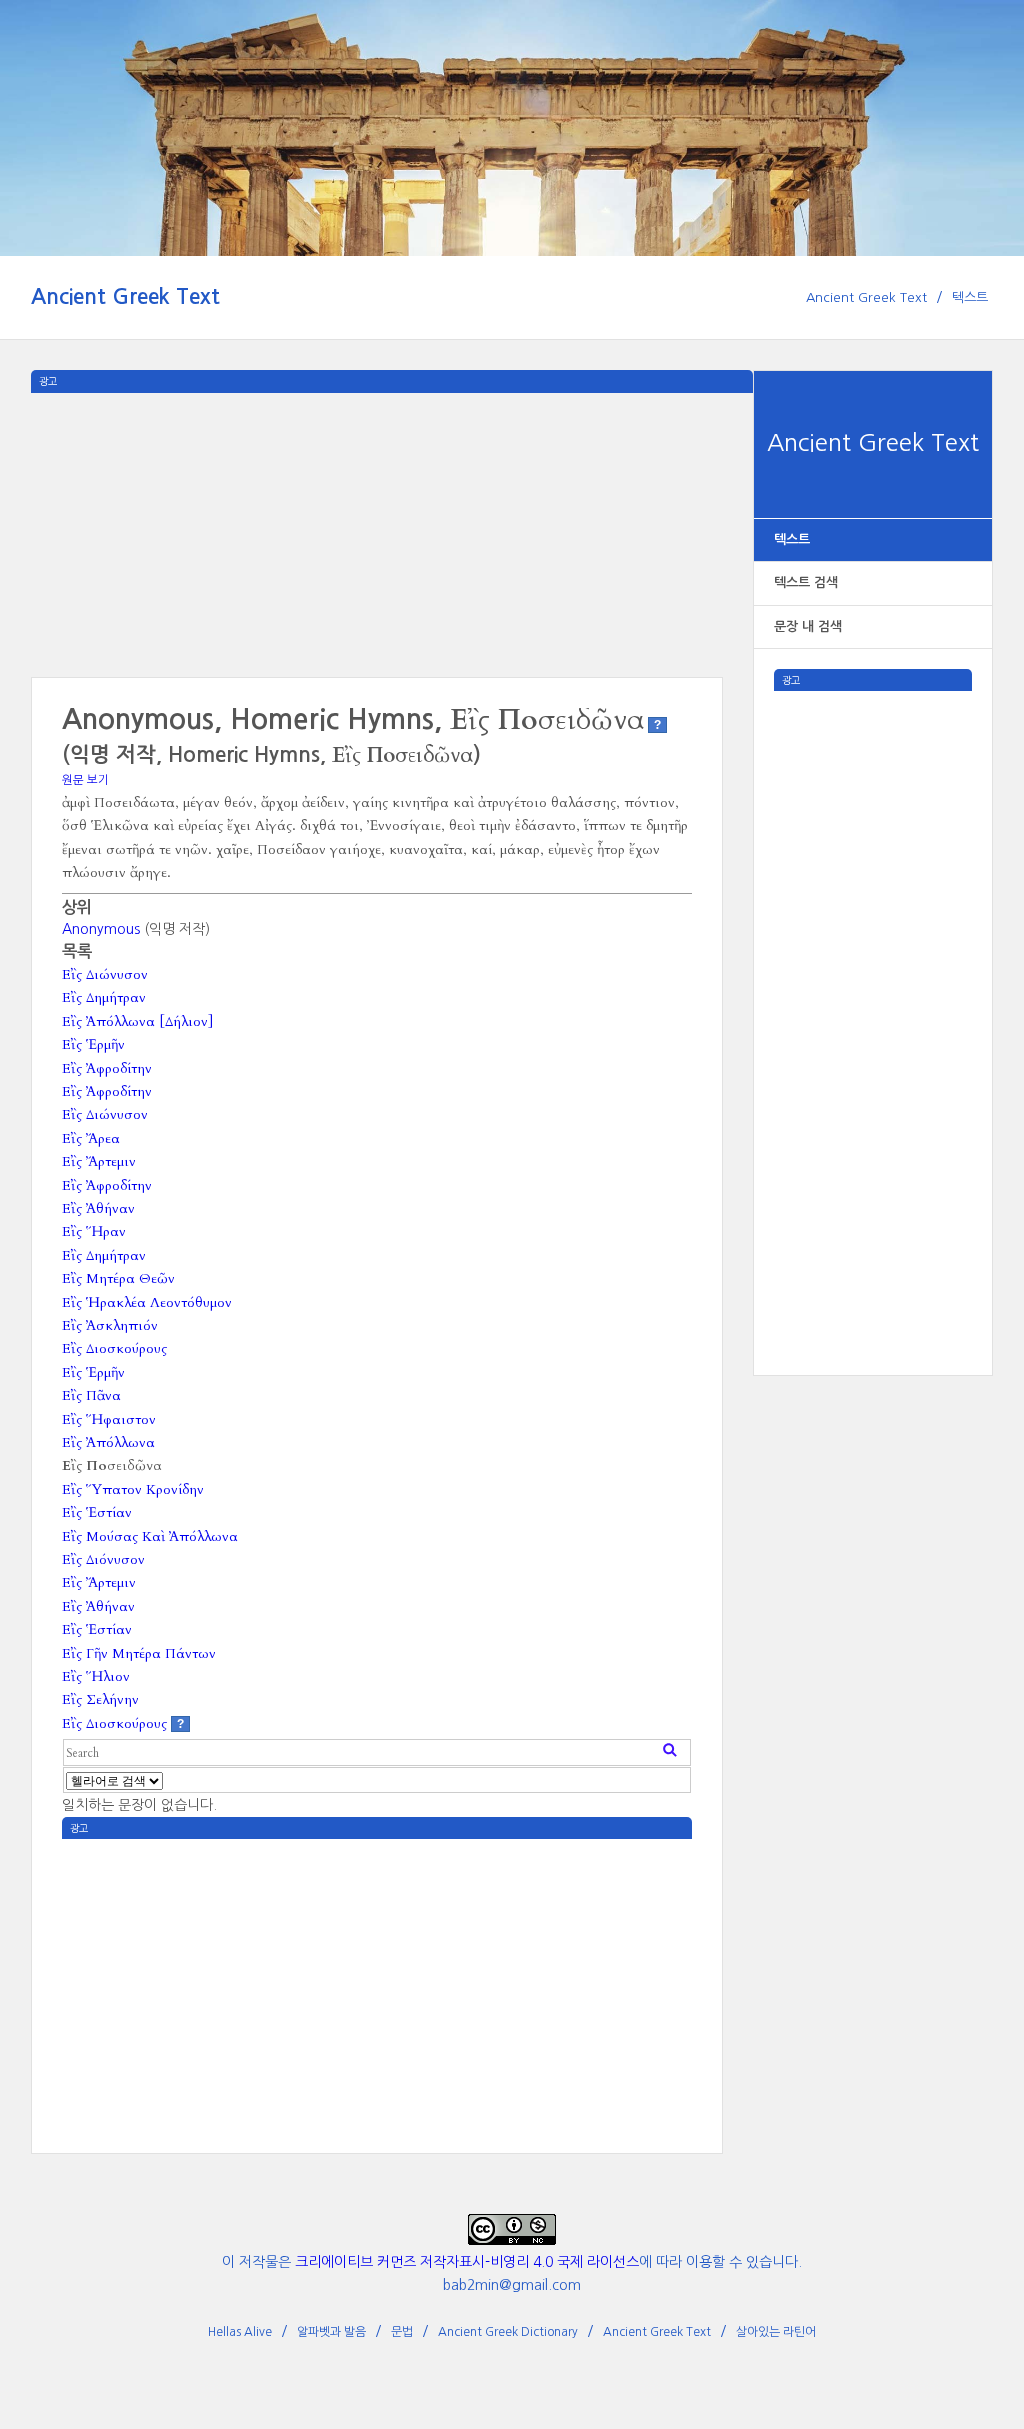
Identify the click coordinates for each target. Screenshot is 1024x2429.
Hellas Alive (240, 2332)
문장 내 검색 (808, 626)
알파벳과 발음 (331, 2332)
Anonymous (101, 929)
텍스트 (970, 297)
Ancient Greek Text (125, 296)
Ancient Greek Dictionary (508, 2332)
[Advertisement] (873, 991)
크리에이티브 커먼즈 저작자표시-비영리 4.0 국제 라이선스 (467, 2262)
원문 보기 (85, 780)
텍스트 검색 (806, 582)
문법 (402, 2332)
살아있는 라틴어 (776, 2332)
